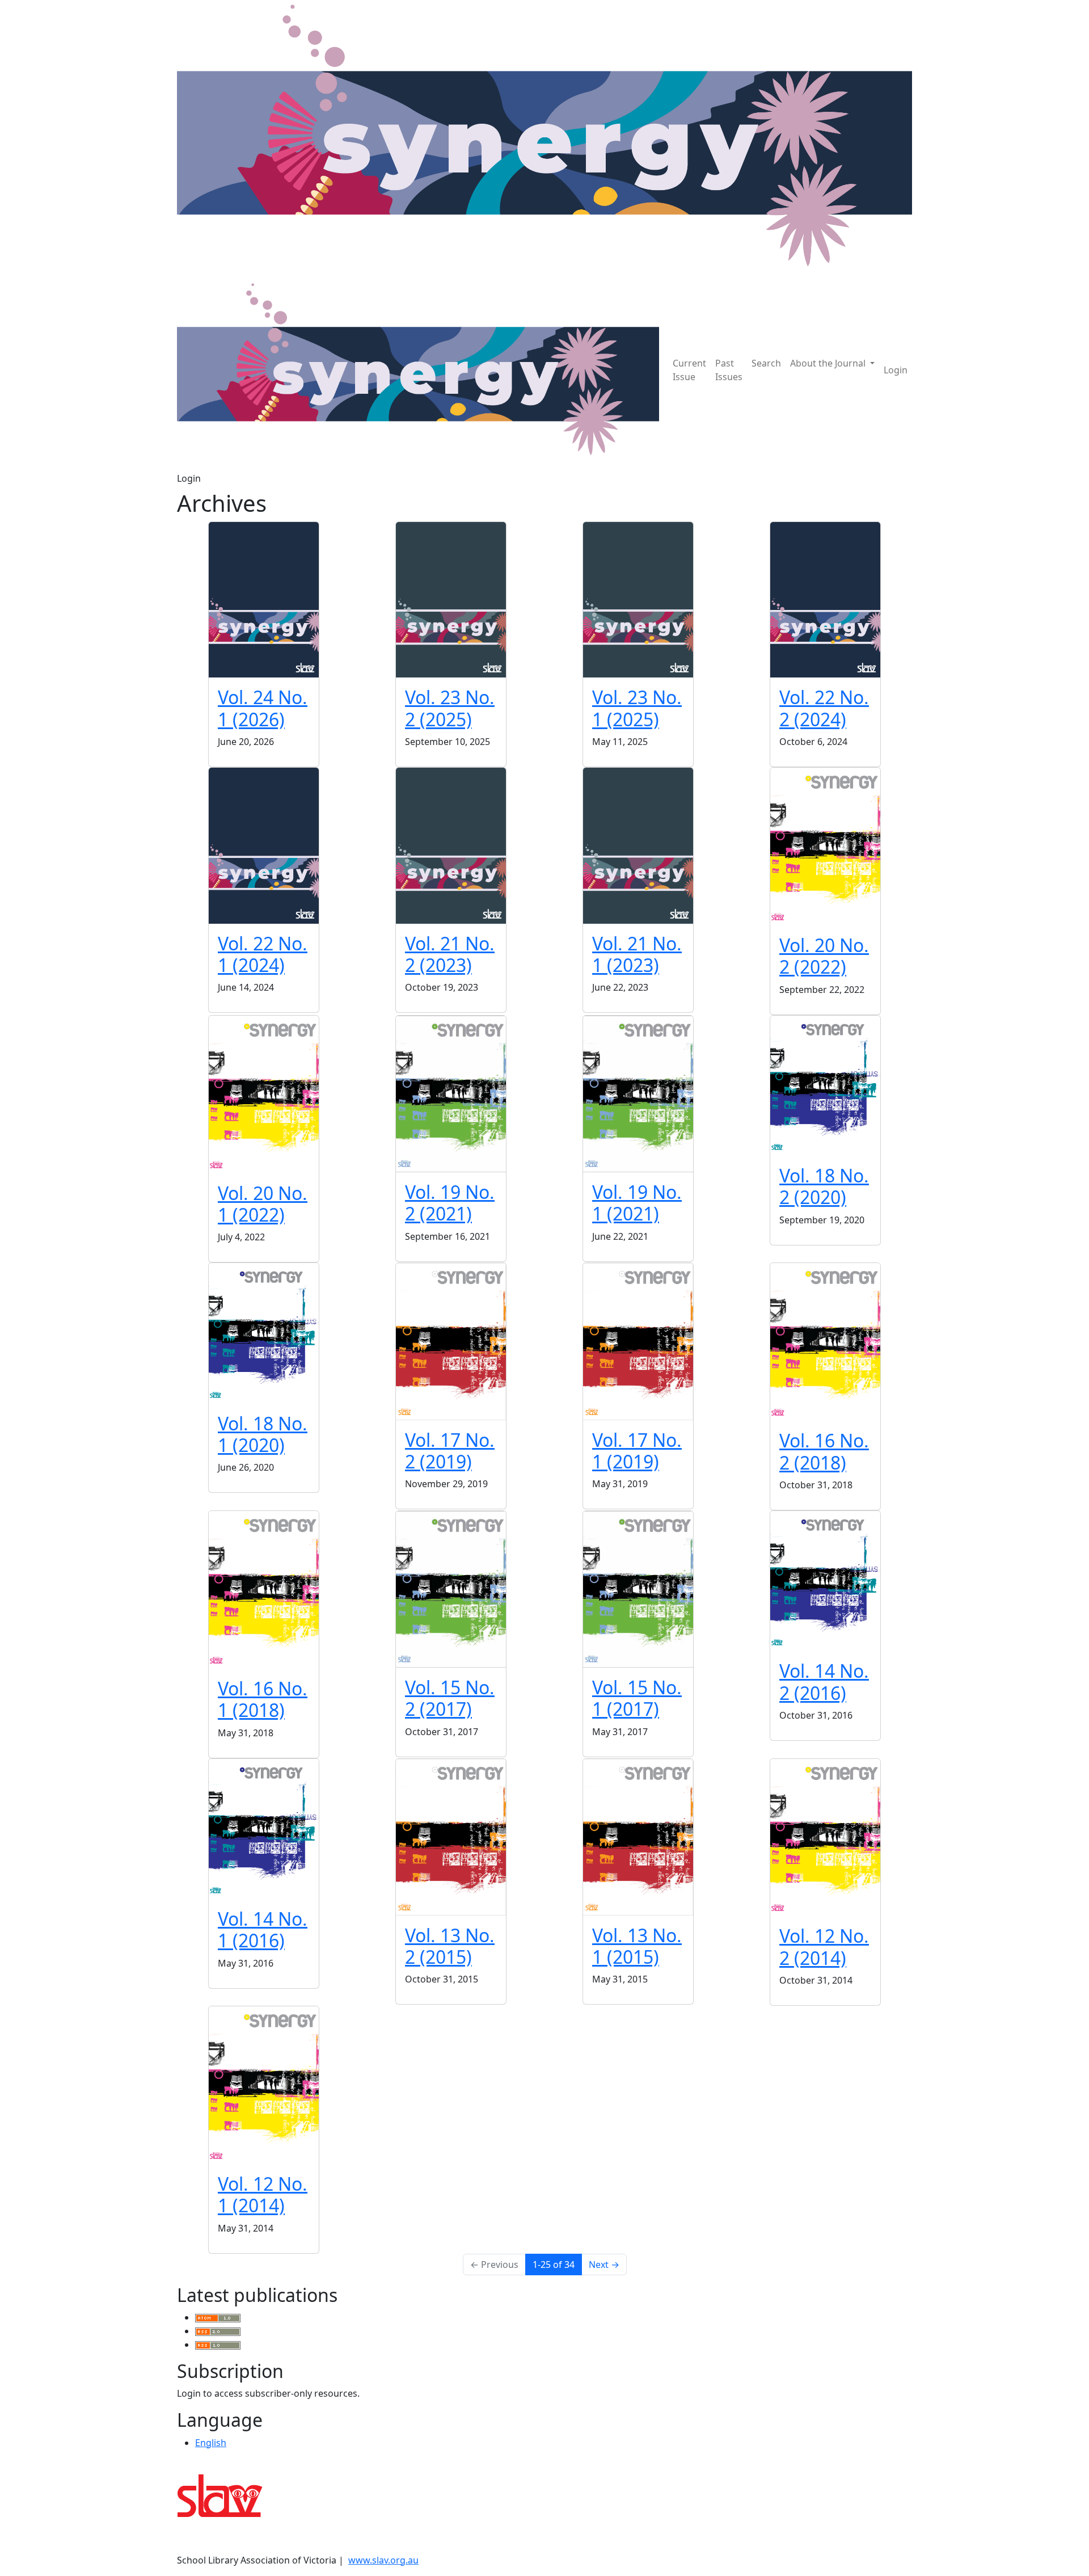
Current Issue (689, 370)
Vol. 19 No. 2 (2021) (450, 1203)
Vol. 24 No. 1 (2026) (263, 708)
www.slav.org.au (383, 2560)
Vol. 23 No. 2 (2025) (450, 708)
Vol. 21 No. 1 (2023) (637, 954)
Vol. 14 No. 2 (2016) (824, 1681)
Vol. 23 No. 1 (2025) (637, 708)
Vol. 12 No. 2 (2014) (824, 1946)
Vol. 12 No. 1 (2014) (263, 2194)
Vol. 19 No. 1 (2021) (637, 1203)
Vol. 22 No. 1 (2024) (263, 954)
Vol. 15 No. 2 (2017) (450, 1698)
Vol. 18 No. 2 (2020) (824, 1186)
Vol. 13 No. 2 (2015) (450, 1946)
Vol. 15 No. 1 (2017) (637, 1698)
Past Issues (729, 370)
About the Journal (829, 363)
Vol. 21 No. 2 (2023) (450, 954)
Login (896, 370)
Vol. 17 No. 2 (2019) (450, 1451)
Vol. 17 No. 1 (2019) (637, 1451)
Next (604, 2264)
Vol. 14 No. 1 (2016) (263, 1929)
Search (766, 363)
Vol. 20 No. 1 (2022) (263, 1204)
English (211, 2443)
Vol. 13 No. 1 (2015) (637, 1946)
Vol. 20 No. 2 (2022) (824, 956)
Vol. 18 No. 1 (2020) (263, 1434)
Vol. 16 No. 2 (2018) (824, 1451)
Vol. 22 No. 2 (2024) (824, 708)
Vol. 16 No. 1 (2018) (263, 1699)
